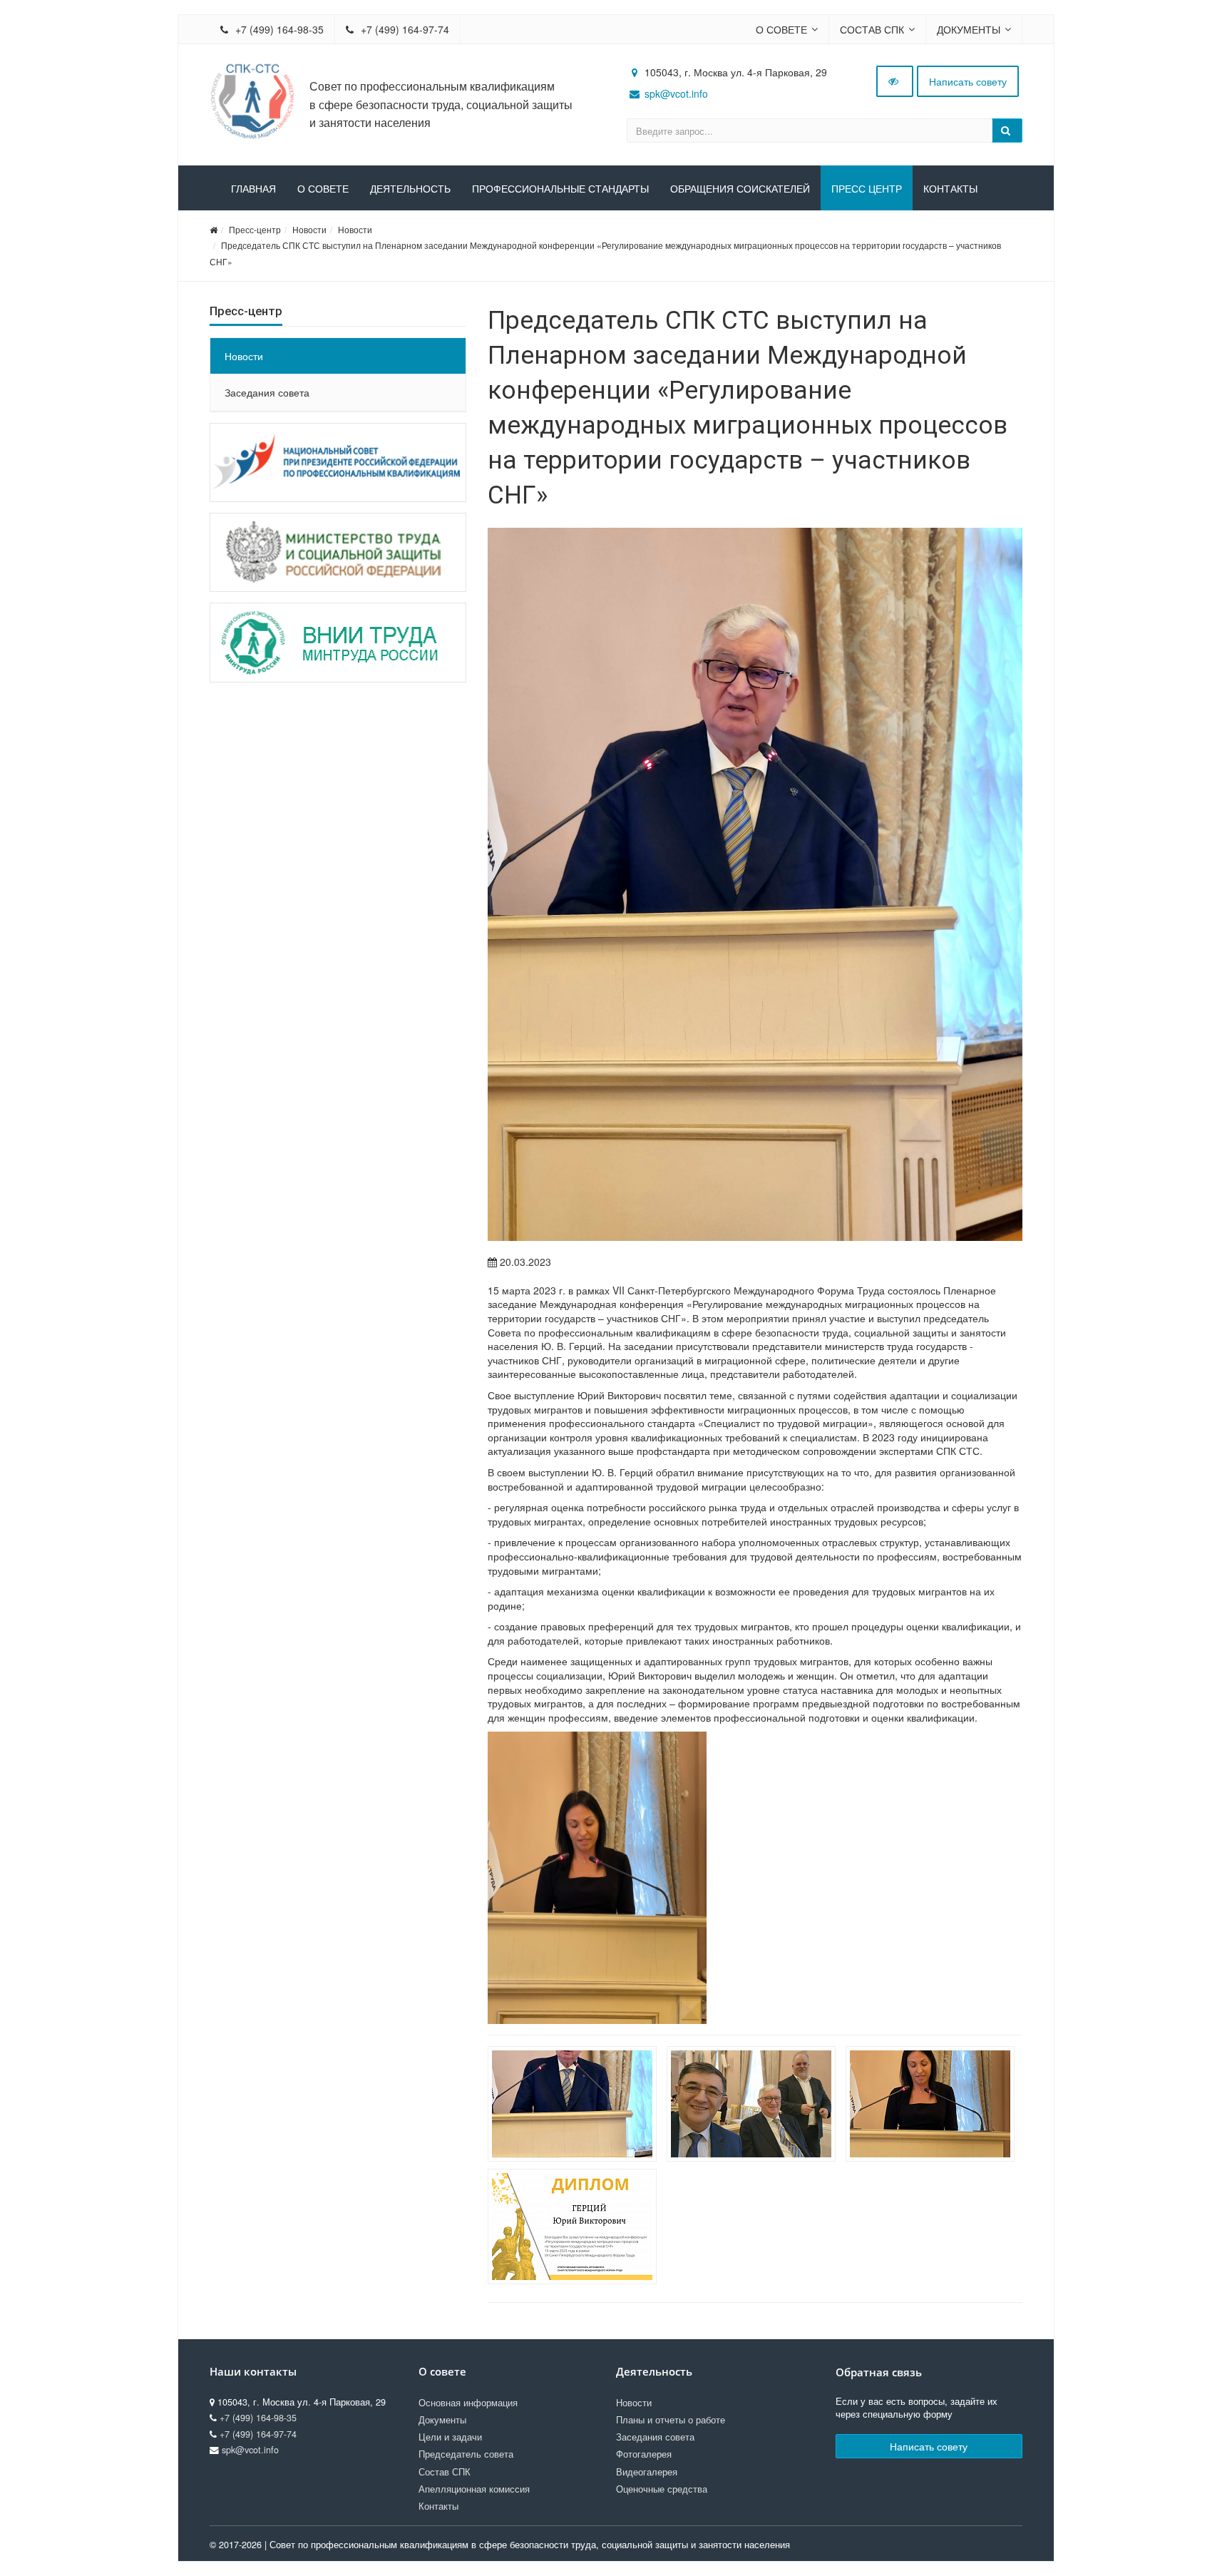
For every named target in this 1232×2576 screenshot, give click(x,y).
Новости (309, 229)
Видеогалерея (647, 2472)
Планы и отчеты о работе (671, 2420)
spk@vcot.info (676, 93)
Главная (253, 189)
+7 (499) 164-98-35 (278, 29)
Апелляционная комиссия (474, 2489)
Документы (969, 29)
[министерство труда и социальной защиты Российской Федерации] (338, 552)
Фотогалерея (644, 2454)
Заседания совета (267, 392)
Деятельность (410, 189)
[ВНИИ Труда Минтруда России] (338, 642)
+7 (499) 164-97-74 (404, 29)
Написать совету (968, 81)
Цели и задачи (450, 2437)
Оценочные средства (662, 2489)
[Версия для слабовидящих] (895, 81)
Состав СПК (872, 29)
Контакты (950, 189)
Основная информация (468, 2403)
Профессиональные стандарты (560, 189)
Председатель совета (466, 2454)
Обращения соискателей (740, 189)
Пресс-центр (255, 229)
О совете (781, 29)
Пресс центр (867, 189)
